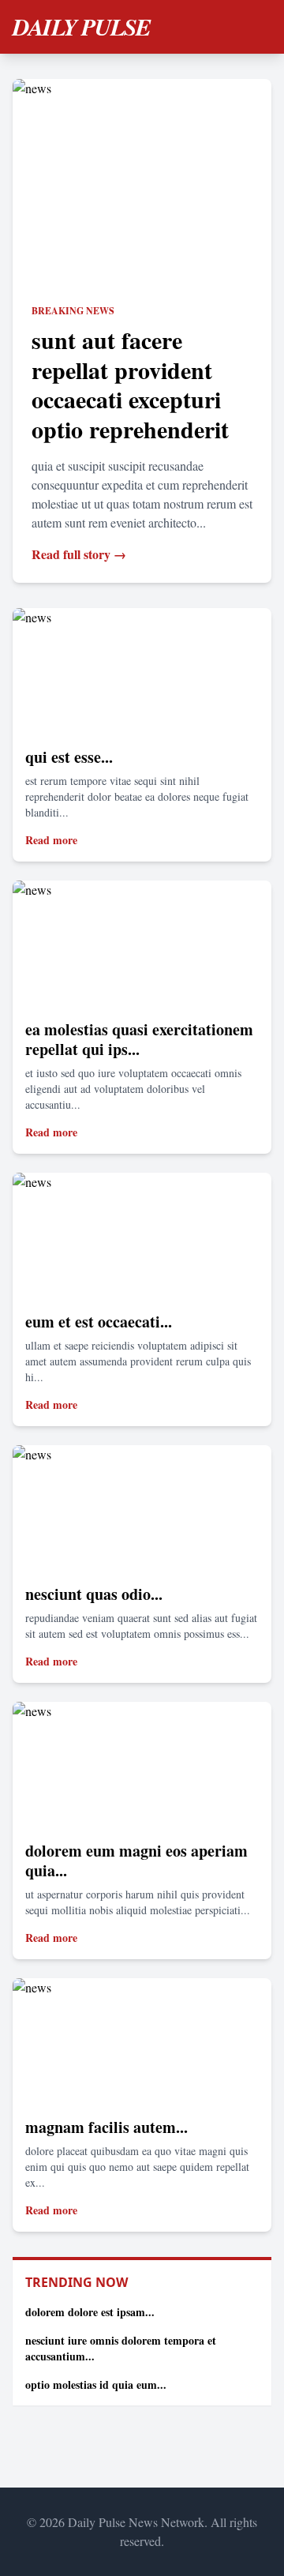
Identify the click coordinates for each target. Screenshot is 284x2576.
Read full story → (79, 554)
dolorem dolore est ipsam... (90, 2312)
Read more (51, 840)
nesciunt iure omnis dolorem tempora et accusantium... (121, 2348)
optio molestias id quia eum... (96, 2384)
